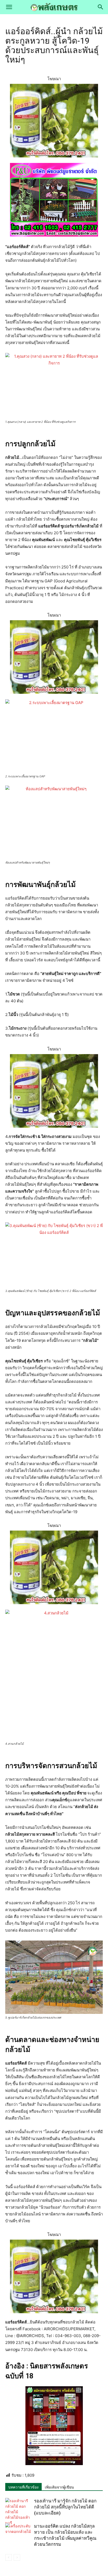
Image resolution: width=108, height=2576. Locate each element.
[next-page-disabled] (17, 2557)
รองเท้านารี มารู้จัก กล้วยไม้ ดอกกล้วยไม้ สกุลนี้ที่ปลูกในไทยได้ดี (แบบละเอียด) (65, 2507)
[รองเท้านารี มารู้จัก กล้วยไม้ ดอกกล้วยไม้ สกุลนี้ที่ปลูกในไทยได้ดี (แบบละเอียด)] (18, 2512)
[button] (9, 7)
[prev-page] (9, 2557)
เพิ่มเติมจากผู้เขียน (59, 2487)
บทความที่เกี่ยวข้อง (23, 2487)
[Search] (101, 7)
